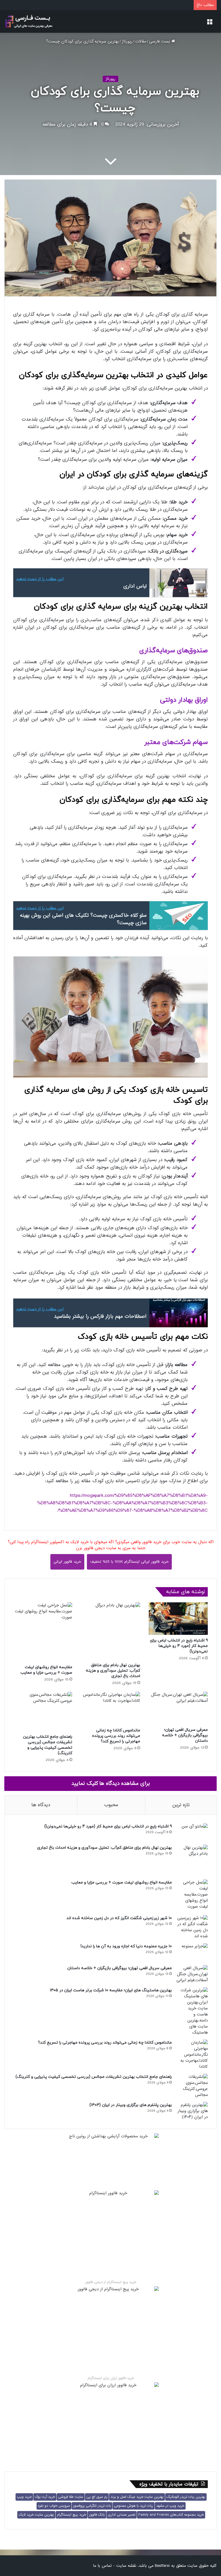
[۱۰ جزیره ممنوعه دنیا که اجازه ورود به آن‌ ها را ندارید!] (192, 1952)
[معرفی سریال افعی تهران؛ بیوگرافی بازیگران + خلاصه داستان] (178, 1708)
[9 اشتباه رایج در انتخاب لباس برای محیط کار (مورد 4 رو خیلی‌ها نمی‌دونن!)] (178, 1619)
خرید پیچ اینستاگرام (72, 2515)
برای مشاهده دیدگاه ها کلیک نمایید (111, 1783)
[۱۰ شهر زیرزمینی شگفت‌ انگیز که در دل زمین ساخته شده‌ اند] (192, 1927)
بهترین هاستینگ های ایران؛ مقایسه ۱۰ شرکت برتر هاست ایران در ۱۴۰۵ (111, 1990)
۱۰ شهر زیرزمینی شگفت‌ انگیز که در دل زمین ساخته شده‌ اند (119, 1918)
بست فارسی (160, 41)
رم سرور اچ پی (97, 2497)
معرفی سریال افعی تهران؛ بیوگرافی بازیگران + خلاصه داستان (185, 1735)
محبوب (111, 1805)
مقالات (141, 41)
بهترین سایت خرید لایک (36, 2515)
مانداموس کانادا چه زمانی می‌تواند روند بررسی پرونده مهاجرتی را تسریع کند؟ (116, 1736)
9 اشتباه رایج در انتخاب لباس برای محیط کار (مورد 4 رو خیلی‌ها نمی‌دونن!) (179, 1646)
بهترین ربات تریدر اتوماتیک (186, 2497)
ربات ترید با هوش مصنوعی (134, 2506)
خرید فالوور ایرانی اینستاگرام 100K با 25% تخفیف (129, 1562)
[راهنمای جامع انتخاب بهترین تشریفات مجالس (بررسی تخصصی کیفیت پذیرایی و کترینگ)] (43, 1711)
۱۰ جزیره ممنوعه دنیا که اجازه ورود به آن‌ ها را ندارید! (126, 1946)
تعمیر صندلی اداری (122, 2515)
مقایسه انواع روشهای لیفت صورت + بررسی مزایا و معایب (46, 1670)
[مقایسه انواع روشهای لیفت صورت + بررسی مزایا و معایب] (43, 1632)
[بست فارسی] (29, 22)
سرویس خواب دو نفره (54, 2506)
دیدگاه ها (41, 1805)
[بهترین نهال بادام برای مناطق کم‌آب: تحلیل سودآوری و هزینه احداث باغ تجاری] (110, 1631)
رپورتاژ (127, 41)
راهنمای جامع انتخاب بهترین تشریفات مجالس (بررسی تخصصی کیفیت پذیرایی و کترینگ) (48, 1745)
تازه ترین (181, 1805)
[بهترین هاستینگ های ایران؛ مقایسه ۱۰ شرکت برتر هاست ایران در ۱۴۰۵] (192, 2011)
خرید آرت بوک (45, 2497)
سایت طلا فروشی (71, 2497)
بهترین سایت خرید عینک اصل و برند (137, 2497)
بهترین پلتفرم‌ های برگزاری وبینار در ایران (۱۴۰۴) (131, 2105)
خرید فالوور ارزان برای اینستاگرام (111, 2378)
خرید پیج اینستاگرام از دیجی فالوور (111, 2282)
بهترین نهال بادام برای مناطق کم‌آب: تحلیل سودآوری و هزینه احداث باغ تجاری (113, 1671)
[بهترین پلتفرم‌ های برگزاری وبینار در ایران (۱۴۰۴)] (192, 2111)
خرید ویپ (24, 2497)
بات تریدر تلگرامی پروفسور (92, 2506)
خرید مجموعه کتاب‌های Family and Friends (171, 2515)
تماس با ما (102, 2566)
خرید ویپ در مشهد (170, 2506)
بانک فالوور (97, 2515)
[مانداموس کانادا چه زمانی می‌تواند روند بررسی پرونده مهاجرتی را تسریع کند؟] (110, 1708)
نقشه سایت (126, 2566)
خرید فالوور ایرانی (67, 1562)
